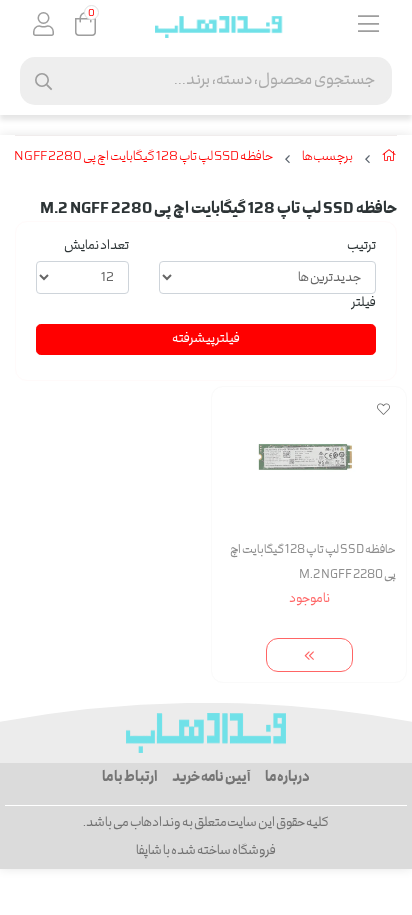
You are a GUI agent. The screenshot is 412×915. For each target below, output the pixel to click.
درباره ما (287, 778)
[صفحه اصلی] (389, 160)
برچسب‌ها (327, 158)
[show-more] (309, 655)
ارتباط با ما (129, 778)
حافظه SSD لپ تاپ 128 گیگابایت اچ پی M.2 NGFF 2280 (313, 563)
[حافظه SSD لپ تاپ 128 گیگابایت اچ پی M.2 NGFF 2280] (206, 733)
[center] (43, 81)
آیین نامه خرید (211, 778)
